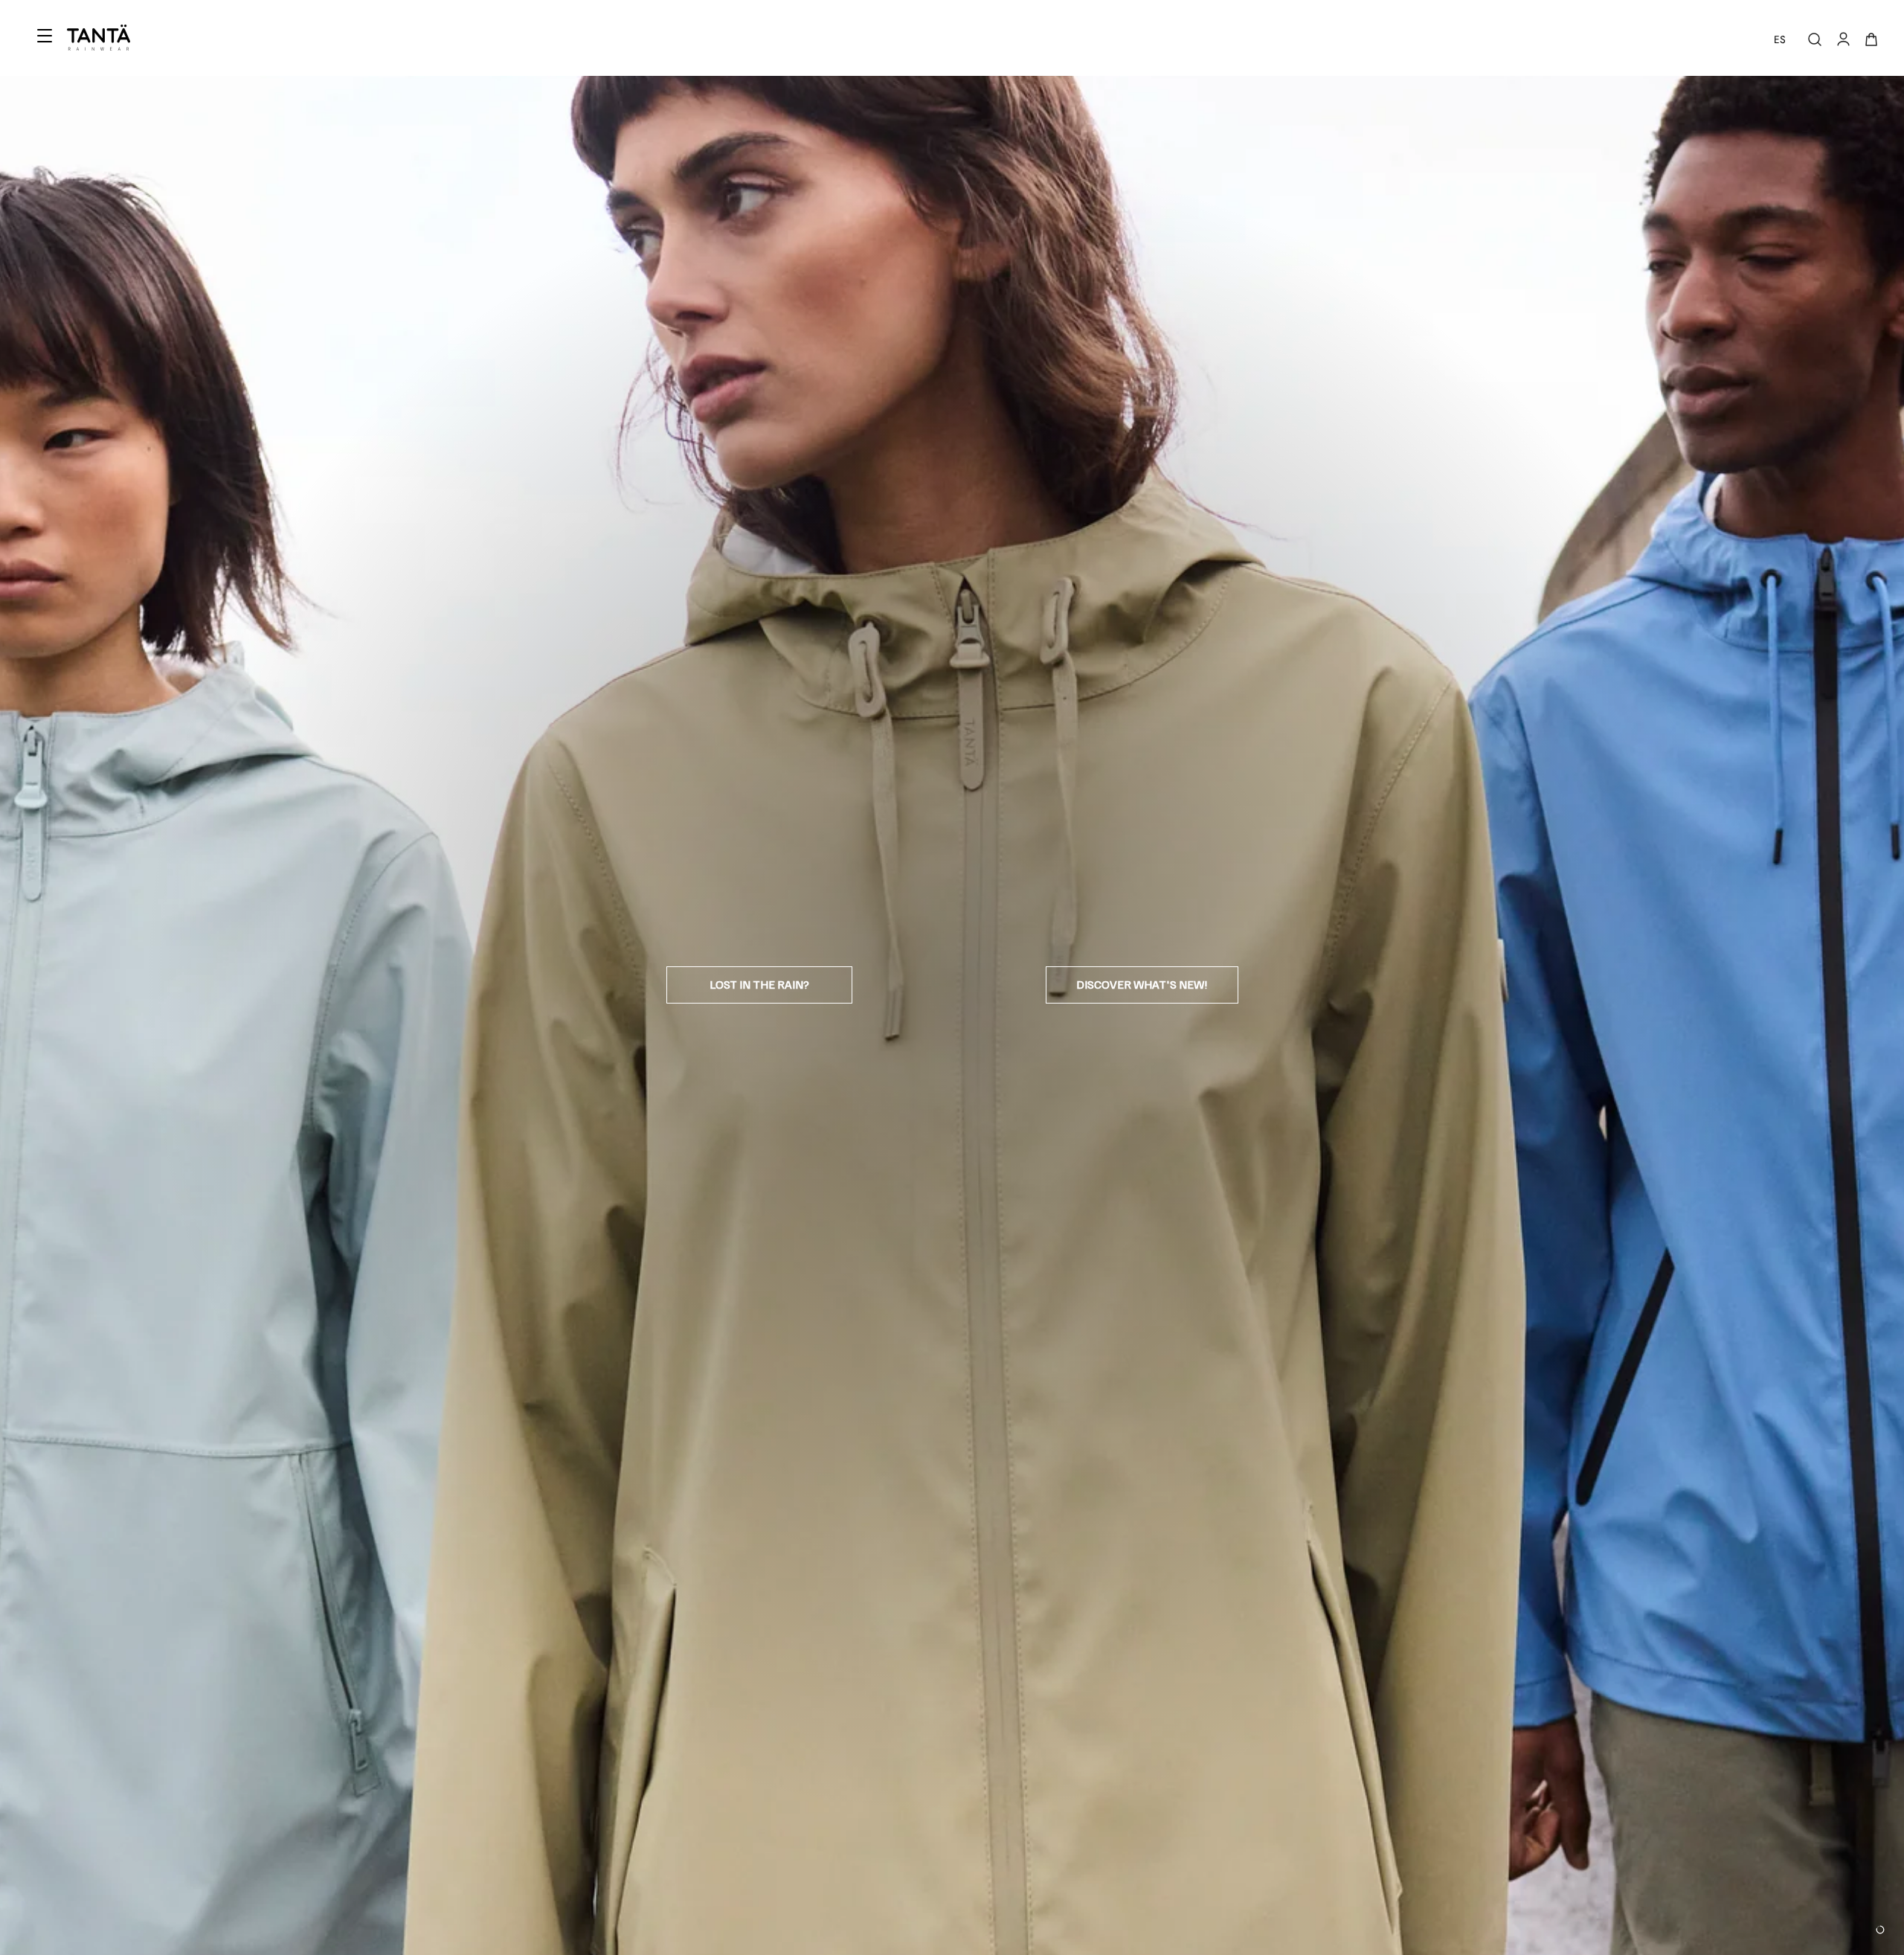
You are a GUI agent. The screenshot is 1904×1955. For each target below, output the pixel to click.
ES (1780, 39)
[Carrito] (1871, 39)
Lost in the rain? (759, 984)
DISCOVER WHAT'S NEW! (1142, 984)
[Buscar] (1815, 39)
